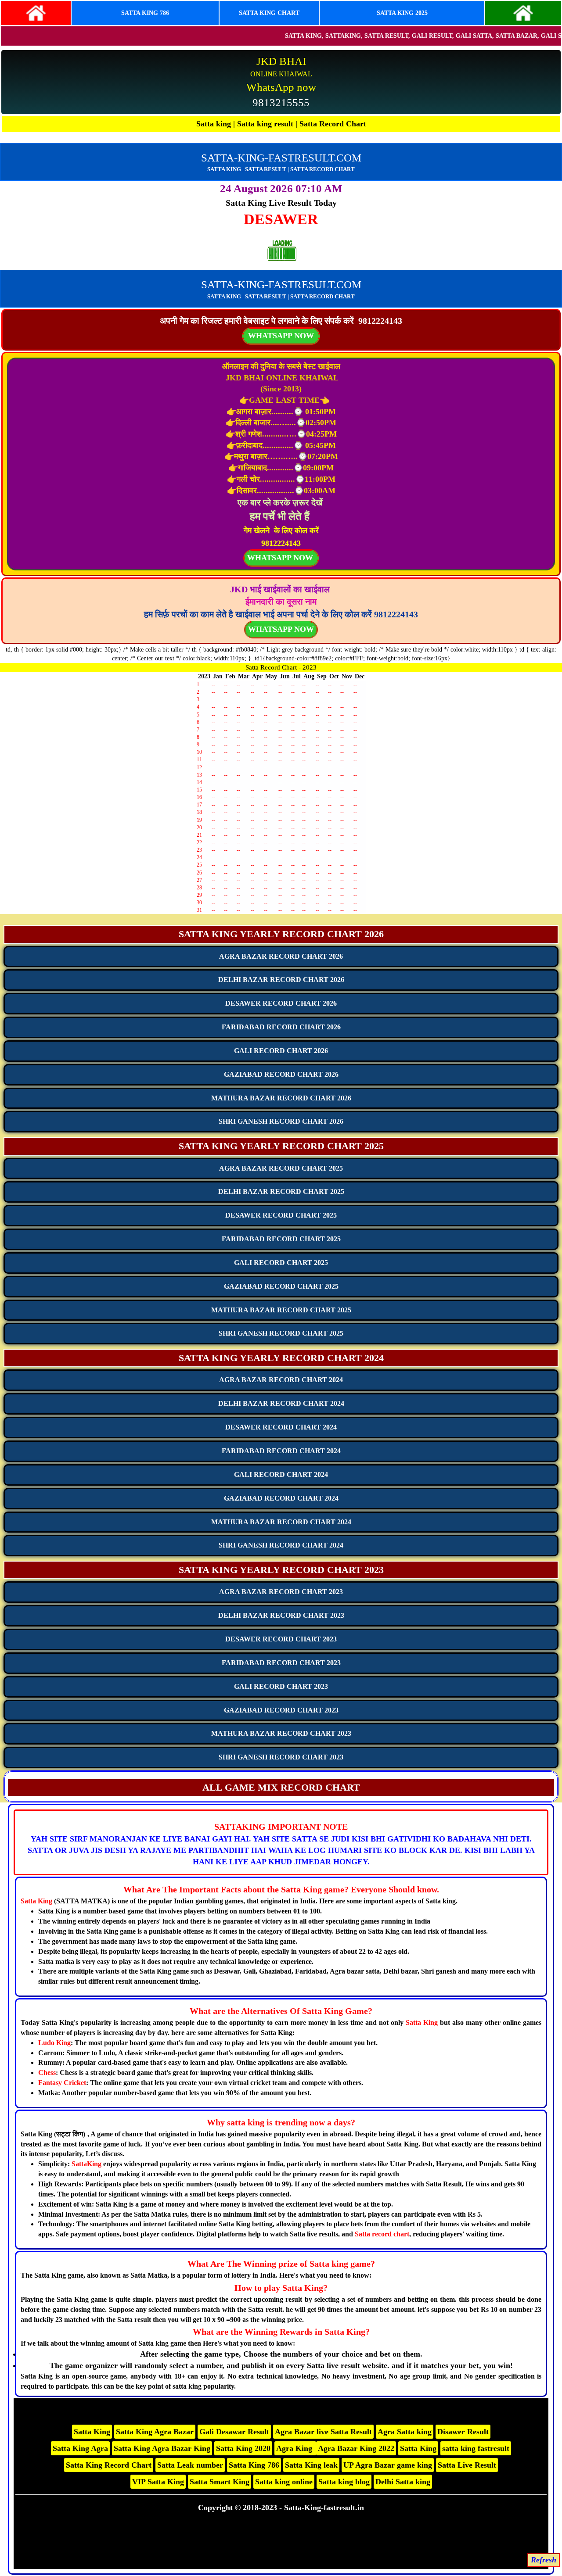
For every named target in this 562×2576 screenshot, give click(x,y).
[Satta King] (36, 13)
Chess (47, 2073)
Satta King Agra (80, 2448)
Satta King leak (311, 2465)
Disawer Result (463, 2432)
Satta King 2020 (243, 2448)
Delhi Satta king (403, 2482)
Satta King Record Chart (109, 2465)
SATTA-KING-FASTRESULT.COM (281, 158)
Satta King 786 (254, 2465)
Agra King (295, 2448)
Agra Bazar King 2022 (356, 2448)
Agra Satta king (405, 2432)
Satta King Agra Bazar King (162, 2448)
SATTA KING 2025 (402, 13)
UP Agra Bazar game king (388, 2465)
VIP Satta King (158, 2482)
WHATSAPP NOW (281, 629)
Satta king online (284, 2482)
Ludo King (54, 2043)
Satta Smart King (220, 2482)
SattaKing (86, 2164)
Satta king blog (344, 2482)
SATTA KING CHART (269, 13)
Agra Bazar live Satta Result (323, 2432)
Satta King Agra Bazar (155, 2432)
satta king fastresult (476, 2448)
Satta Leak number (190, 2465)
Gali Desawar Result (234, 2432)
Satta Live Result (467, 2465)
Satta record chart (382, 2234)
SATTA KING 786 (145, 13)
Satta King (36, 1901)
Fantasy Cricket (62, 2083)
